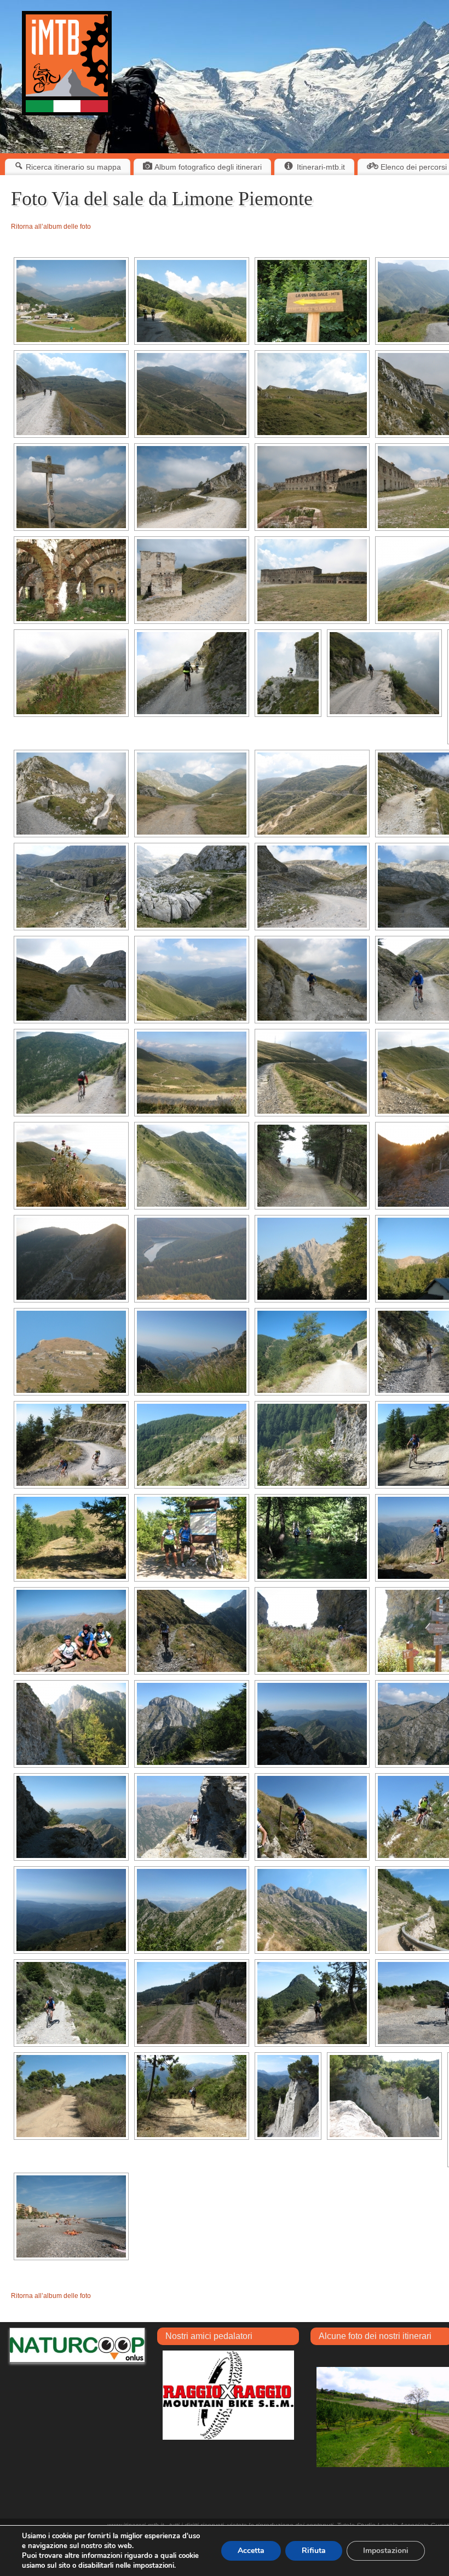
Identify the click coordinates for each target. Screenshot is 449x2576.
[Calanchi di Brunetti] (288, 2096)
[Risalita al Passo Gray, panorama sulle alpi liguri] (192, 1352)
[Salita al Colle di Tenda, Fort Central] (312, 394)
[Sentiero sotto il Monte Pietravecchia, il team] (71, 1631)
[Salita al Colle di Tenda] (192, 301)
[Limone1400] (71, 301)
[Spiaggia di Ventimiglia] (71, 2216)
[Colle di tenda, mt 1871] (71, 487)
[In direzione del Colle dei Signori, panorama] (312, 794)
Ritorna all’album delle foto (51, 227)
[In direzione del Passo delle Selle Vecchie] (312, 980)
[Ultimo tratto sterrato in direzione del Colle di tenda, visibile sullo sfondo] (71, 394)
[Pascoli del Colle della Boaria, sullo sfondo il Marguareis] (192, 794)
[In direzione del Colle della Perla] (71, 673)
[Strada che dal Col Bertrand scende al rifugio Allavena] (71, 1259)
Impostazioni (386, 2551)
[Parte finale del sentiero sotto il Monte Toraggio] (71, 1817)
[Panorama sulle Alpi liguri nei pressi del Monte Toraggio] (312, 1724)
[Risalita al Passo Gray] (312, 1352)
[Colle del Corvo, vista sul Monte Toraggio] (312, 1910)
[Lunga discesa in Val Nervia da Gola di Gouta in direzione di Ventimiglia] (71, 2003)
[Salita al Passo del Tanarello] (192, 1073)
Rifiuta (314, 2551)
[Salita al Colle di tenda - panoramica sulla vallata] (192, 394)
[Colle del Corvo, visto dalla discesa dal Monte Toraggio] (192, 1910)
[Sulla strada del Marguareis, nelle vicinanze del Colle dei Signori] (71, 980)
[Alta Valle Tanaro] (192, 980)
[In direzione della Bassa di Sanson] (312, 1166)
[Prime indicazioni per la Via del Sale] (312, 301)
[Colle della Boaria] (71, 794)
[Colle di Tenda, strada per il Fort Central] (192, 487)
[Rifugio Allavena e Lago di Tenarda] (192, 1259)
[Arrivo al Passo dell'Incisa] (312, 1631)
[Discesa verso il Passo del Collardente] (192, 1166)
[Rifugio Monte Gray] (71, 1352)
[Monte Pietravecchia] (192, 1724)
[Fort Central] (312, 487)
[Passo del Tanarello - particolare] (71, 1166)
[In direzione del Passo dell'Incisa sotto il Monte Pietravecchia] (192, 1631)
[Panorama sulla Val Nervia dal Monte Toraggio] (71, 1910)
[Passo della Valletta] (71, 1538)
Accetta (251, 2551)
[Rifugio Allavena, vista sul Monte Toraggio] (312, 1259)
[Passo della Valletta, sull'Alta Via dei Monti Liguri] (192, 1538)
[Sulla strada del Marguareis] (71, 887)
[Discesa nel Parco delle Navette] (71, 1073)
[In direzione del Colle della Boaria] (192, 673)
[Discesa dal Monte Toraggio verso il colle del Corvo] (312, 1817)
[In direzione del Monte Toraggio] (71, 1724)
